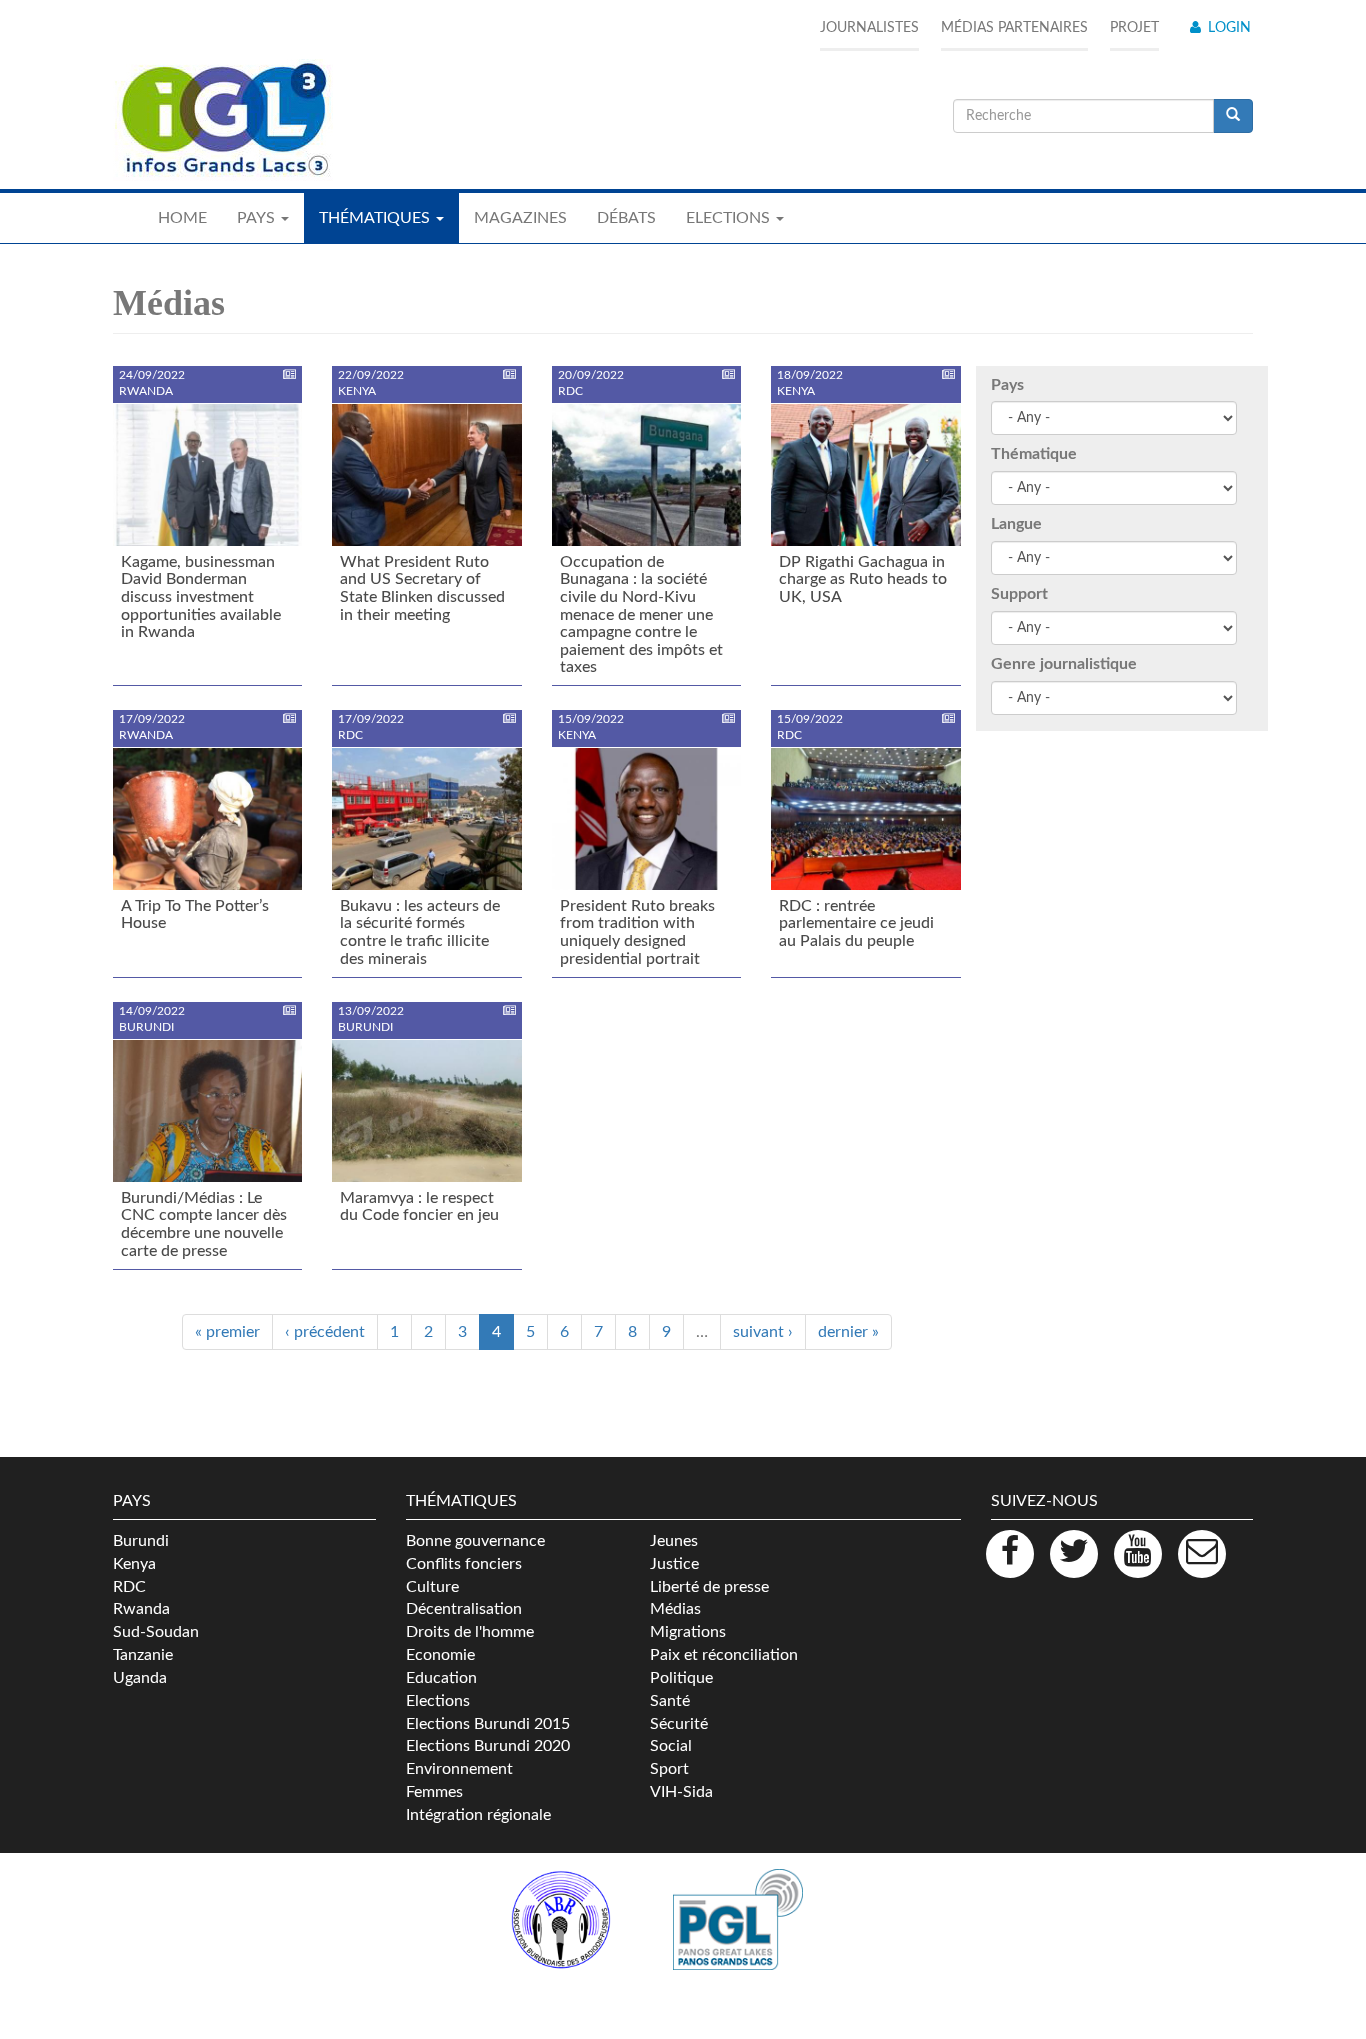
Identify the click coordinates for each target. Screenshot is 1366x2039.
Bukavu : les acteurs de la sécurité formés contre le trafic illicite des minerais (420, 932)
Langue (1016, 524)
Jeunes (674, 1541)
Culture (432, 1587)
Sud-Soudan (156, 1632)
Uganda (140, 1678)
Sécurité (679, 1724)
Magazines (520, 218)
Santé (670, 1701)
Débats (626, 218)
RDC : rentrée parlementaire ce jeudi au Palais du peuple (856, 923)
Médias (675, 1609)
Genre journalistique (1064, 664)
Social (671, 1746)
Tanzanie (143, 1655)
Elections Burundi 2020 (488, 1746)
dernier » (848, 1332)
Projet (1134, 28)
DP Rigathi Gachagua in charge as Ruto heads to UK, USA (863, 579)
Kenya (134, 1564)
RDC (129, 1587)
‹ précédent (325, 1332)
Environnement (459, 1769)
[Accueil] (223, 120)
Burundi (141, 1541)
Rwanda (141, 1609)
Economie (440, 1655)
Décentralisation (464, 1609)
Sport (669, 1769)
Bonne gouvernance (475, 1541)
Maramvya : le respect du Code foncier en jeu (419, 1207)
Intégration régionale (478, 1815)
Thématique (1034, 454)
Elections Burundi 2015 (488, 1724)
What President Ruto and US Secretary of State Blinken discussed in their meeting (422, 588)
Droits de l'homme (470, 1632)
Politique (681, 1678)
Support (1019, 594)
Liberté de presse (709, 1587)
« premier (227, 1332)
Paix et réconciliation (724, 1655)
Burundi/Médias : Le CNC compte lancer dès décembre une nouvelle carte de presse (204, 1224)
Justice (674, 1564)
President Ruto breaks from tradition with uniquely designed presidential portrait (637, 932)
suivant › (763, 1332)
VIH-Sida (681, 1792)
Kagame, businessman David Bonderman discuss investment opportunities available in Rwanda (201, 597)
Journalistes (869, 28)
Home (182, 218)
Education (441, 1678)
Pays (1007, 385)
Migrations (688, 1632)
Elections (438, 1701)
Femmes (434, 1792)
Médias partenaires (1014, 28)
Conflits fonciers (464, 1564)
